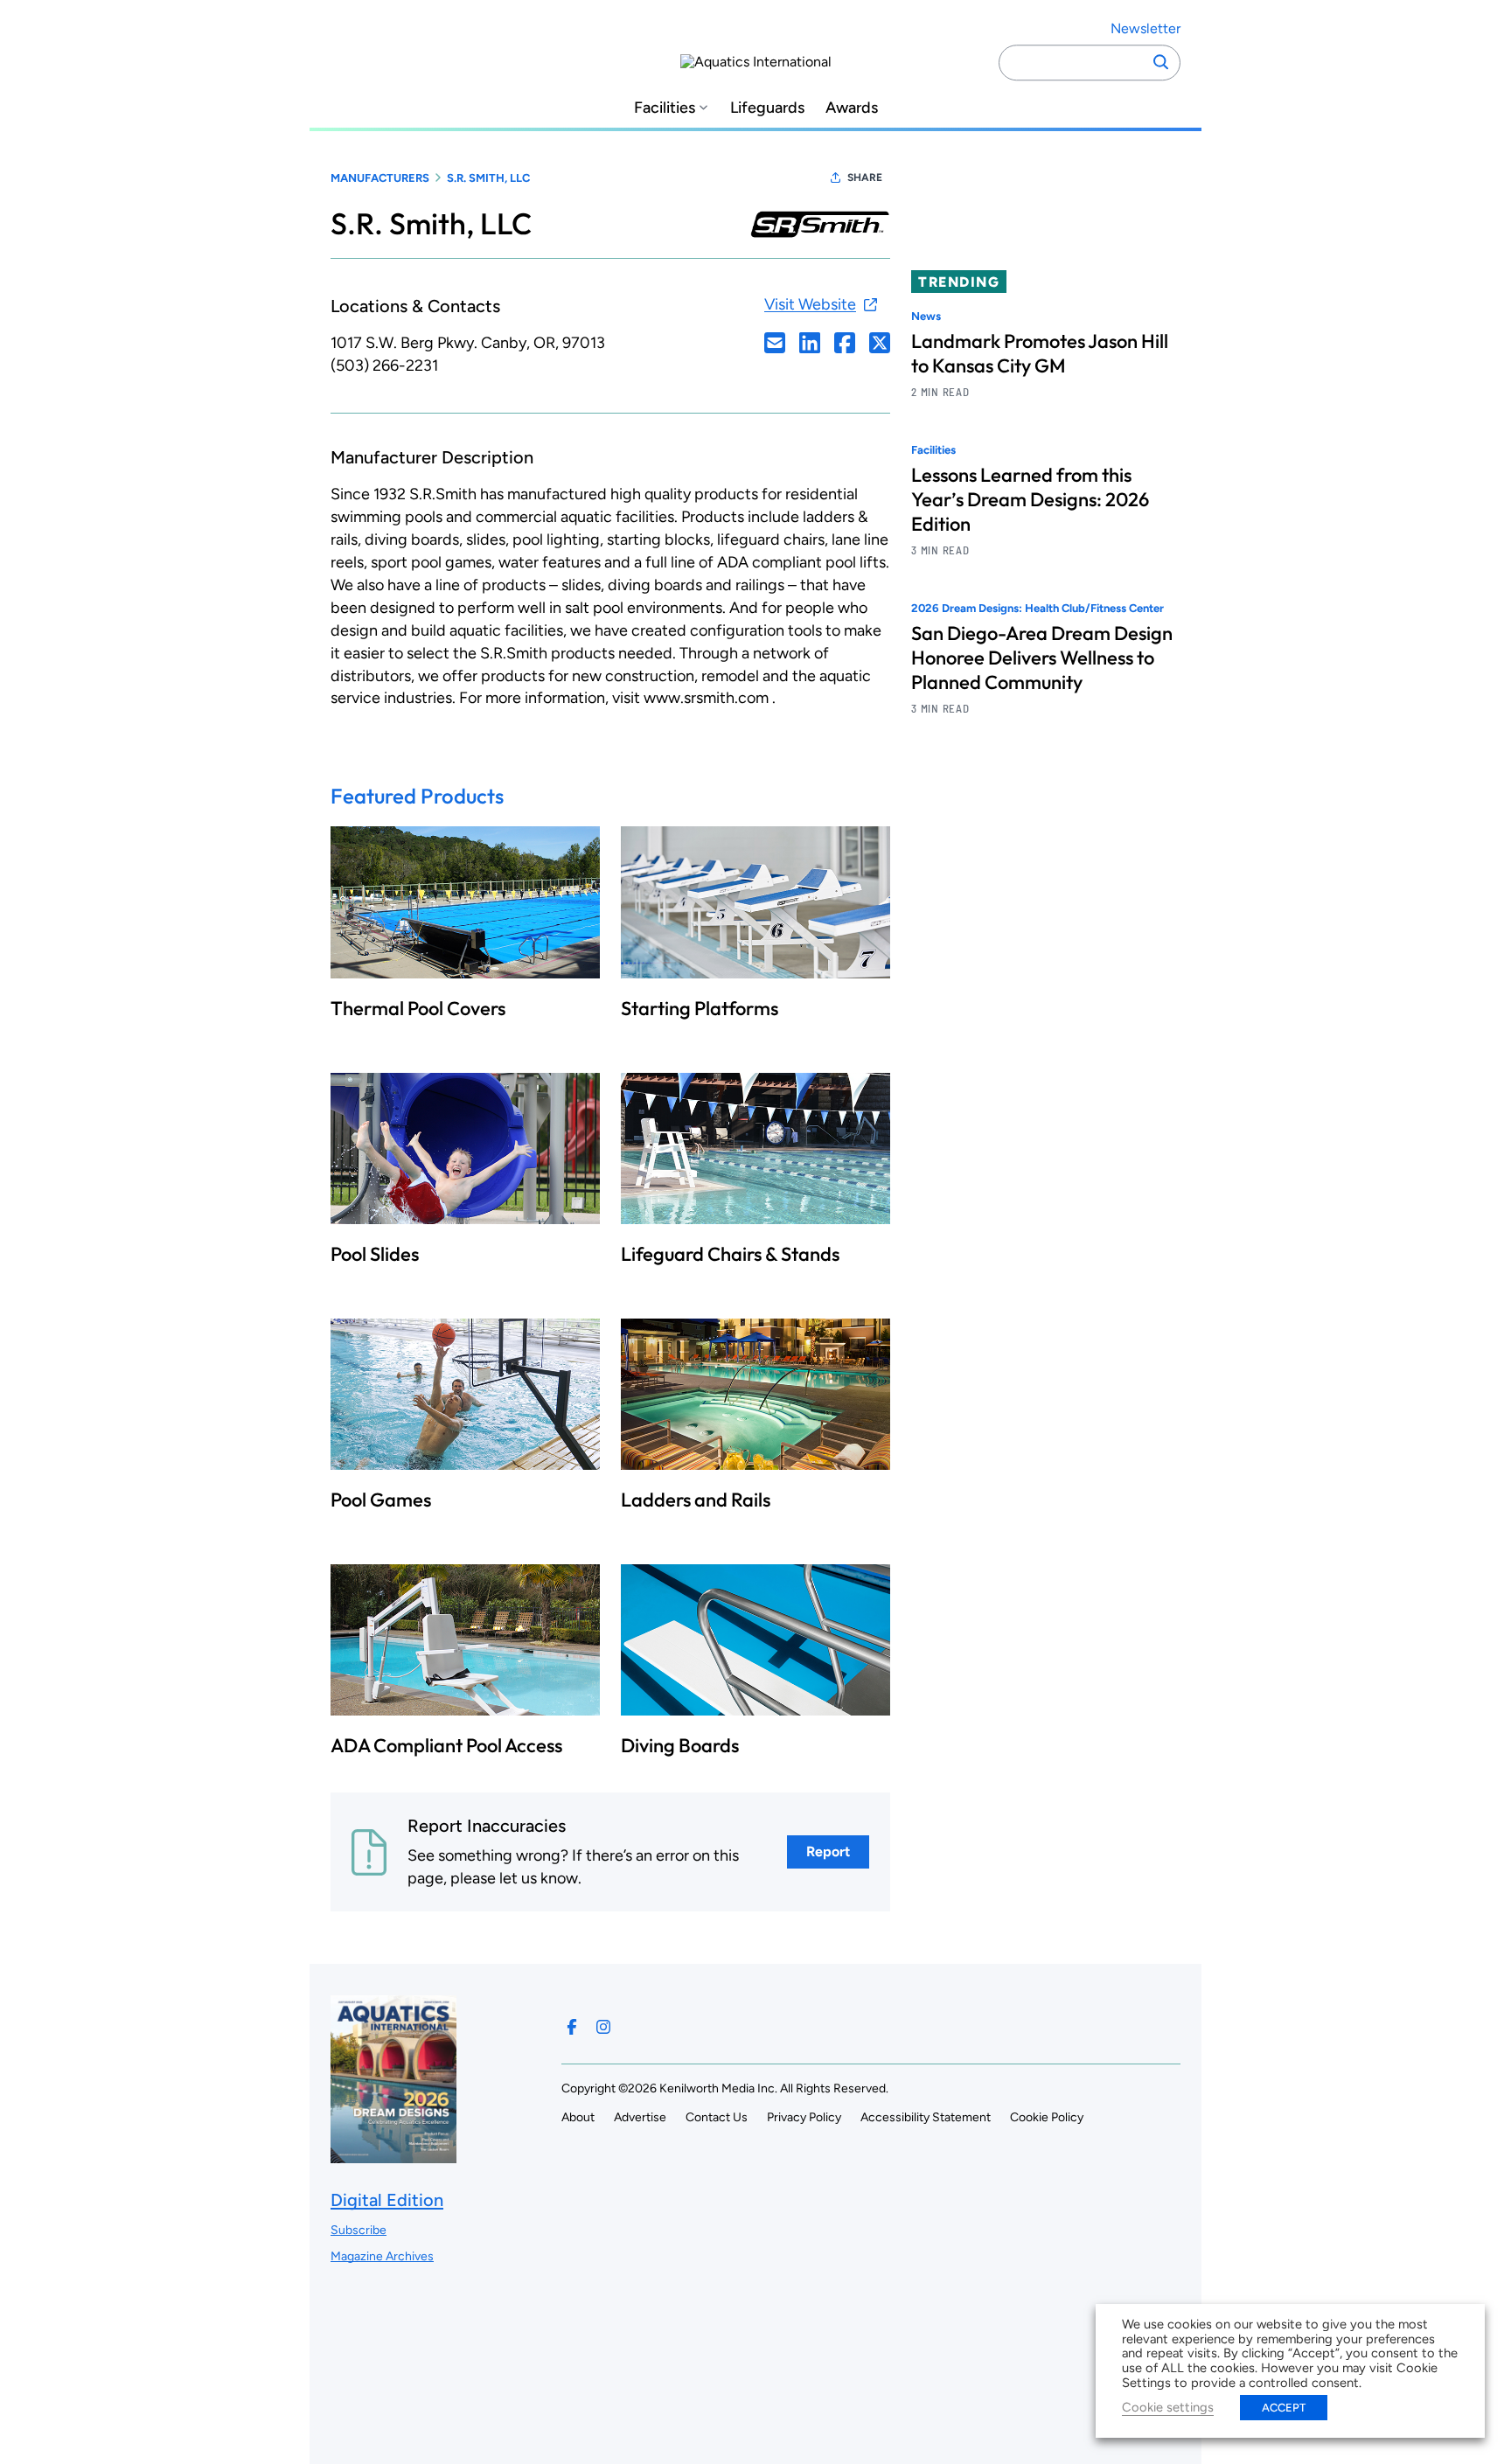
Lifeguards (767, 108)
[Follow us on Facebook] (572, 2027)
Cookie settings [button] (1168, 2407)
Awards (852, 108)
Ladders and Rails (696, 1500)
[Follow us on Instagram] (603, 2027)
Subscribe (359, 2230)
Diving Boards (680, 1745)
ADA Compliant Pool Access (446, 1745)
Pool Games (381, 1500)
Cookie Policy (1047, 2117)
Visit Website (810, 304)
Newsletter (1145, 28)
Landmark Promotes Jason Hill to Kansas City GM (1040, 353)
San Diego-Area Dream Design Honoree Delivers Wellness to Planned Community (1042, 658)
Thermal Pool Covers (418, 1008)
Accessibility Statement (926, 2117)
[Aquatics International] (756, 62)
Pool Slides (375, 1254)
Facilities (665, 108)
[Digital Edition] (393, 2155)
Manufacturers (380, 178)
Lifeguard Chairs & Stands (730, 1254)
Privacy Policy (804, 2117)
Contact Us (717, 2117)
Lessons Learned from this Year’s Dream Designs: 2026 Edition (1030, 500)
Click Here (775, 343)
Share (865, 177)
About (578, 2117)
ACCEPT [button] (1284, 2408)
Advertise (640, 2117)
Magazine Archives (382, 2256)
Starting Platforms (700, 1008)
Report (828, 1851)
